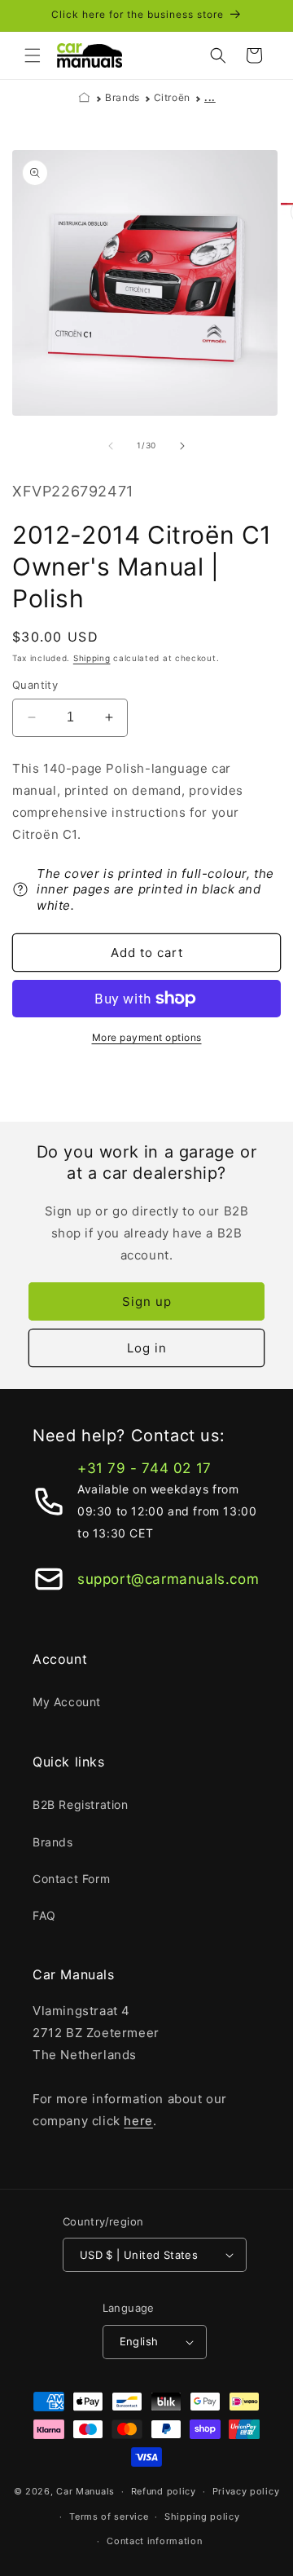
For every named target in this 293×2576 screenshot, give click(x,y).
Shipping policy (202, 2516)
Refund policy (164, 2491)
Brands (122, 97)
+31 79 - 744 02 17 (144, 1468)
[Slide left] (111, 446)
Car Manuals (85, 2491)
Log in (147, 1348)
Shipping (92, 658)
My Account (67, 1702)
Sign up (147, 1301)
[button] (33, 55)
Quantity (35, 685)
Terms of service (109, 2516)
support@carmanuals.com (168, 1579)
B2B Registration (81, 1804)
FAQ (44, 1915)
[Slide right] (182, 446)
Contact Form (71, 1879)
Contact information (154, 2541)
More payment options (147, 1037)
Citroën (172, 97)
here (138, 2121)
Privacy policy (246, 2491)
